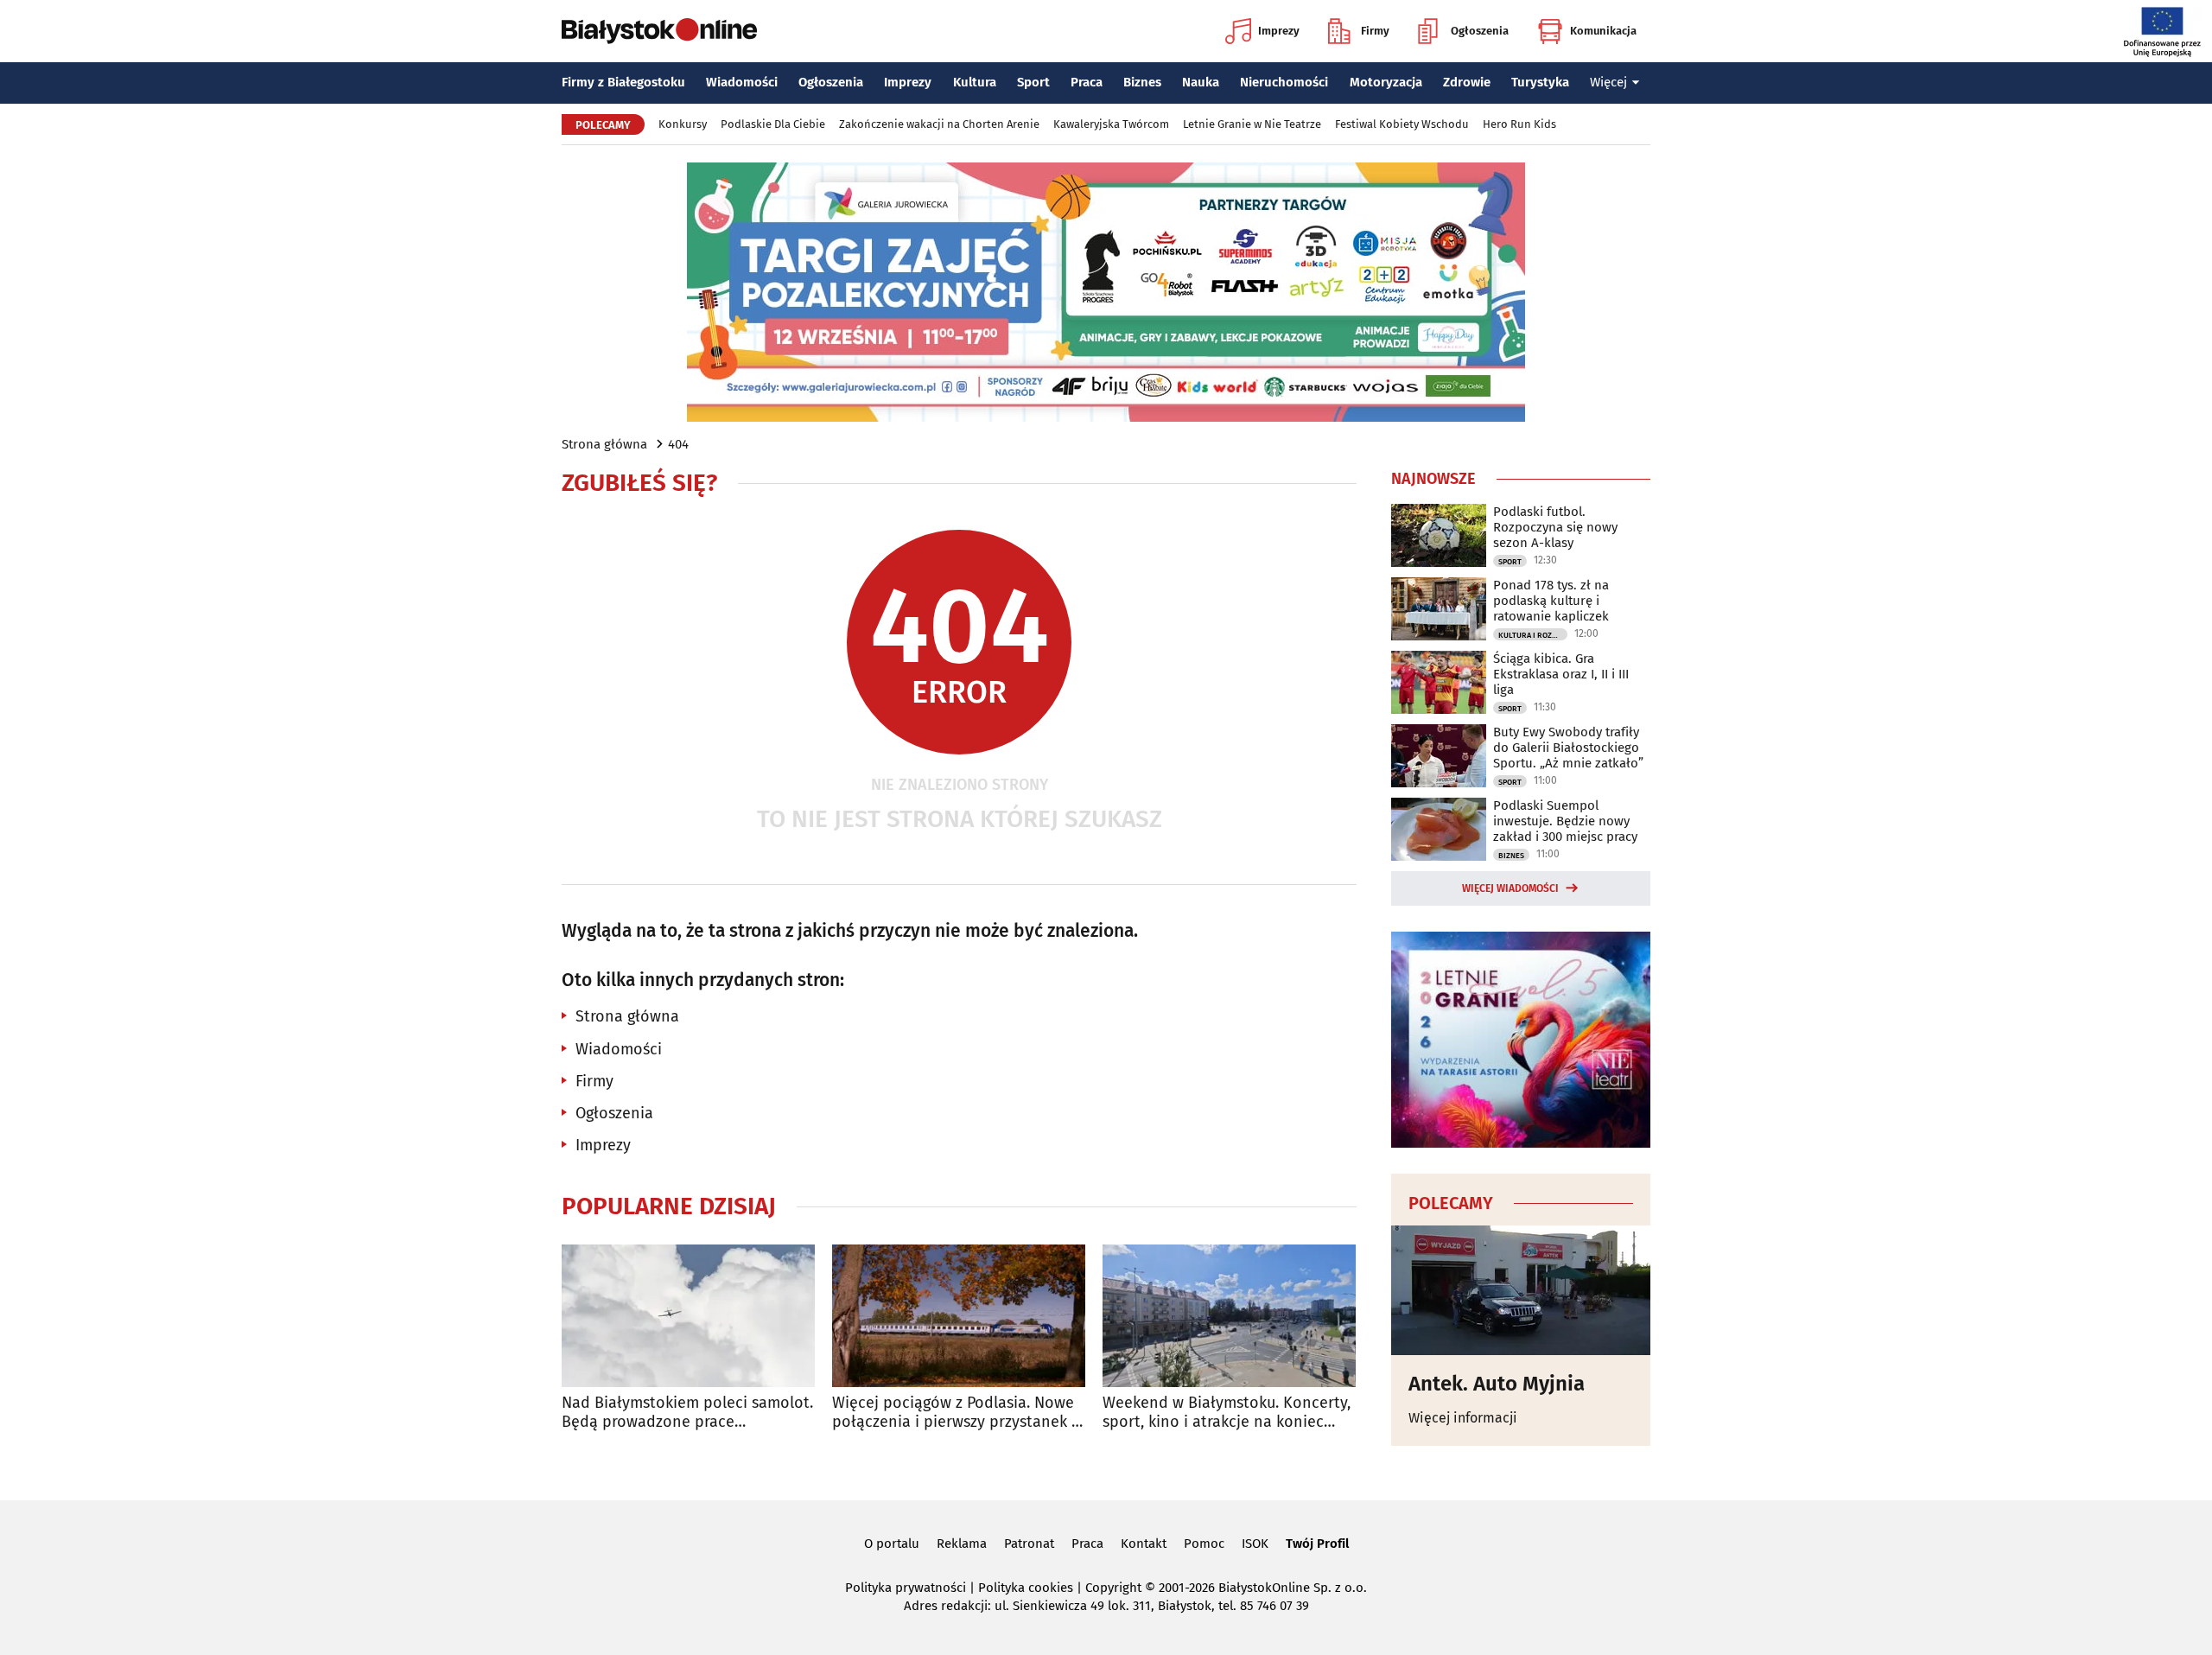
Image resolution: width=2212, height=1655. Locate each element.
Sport (1033, 82)
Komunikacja (1603, 31)
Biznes (1142, 82)
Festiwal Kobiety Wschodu (1402, 124)
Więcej (1608, 82)
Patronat (1029, 1544)
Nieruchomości (1284, 82)
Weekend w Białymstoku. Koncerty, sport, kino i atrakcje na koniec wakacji (1227, 1413)
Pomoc (1204, 1544)
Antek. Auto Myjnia (1497, 1384)
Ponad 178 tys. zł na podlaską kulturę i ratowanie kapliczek (1551, 601)
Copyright (1113, 1588)
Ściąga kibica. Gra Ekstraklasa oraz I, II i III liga (1561, 674)
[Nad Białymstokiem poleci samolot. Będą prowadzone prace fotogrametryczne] (688, 1316)
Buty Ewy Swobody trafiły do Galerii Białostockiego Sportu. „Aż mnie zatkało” (1568, 748)
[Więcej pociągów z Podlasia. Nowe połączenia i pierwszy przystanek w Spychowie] (959, 1316)
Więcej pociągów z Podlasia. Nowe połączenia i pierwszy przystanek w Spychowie (957, 1413)
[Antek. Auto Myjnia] (1521, 1290)
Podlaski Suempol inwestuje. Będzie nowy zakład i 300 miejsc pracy (1565, 821)
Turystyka (1540, 82)
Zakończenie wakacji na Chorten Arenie (939, 124)
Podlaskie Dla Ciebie (773, 124)
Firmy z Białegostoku (623, 82)
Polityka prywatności (906, 1588)
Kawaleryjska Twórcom (1111, 124)
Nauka (1201, 82)
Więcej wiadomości (1510, 888)
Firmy (1375, 31)
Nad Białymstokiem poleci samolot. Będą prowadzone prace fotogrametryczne (687, 1413)
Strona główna (604, 444)
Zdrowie (1467, 82)
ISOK (1255, 1544)
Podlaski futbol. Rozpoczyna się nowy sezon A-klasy (1555, 527)
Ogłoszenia (1480, 31)
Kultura (975, 82)
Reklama (962, 1544)
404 (678, 444)
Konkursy (683, 124)
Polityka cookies (1026, 1588)
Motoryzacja (1386, 82)
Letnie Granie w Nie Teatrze (1252, 124)
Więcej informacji (1463, 1418)
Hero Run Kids (1519, 124)
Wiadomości (742, 82)
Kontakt (1144, 1544)
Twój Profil (1317, 1544)
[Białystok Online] (659, 31)
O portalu (892, 1544)
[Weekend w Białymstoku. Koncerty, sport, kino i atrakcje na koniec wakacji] (1229, 1316)
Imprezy (1279, 31)
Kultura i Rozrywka (1533, 635)
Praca (1087, 82)
